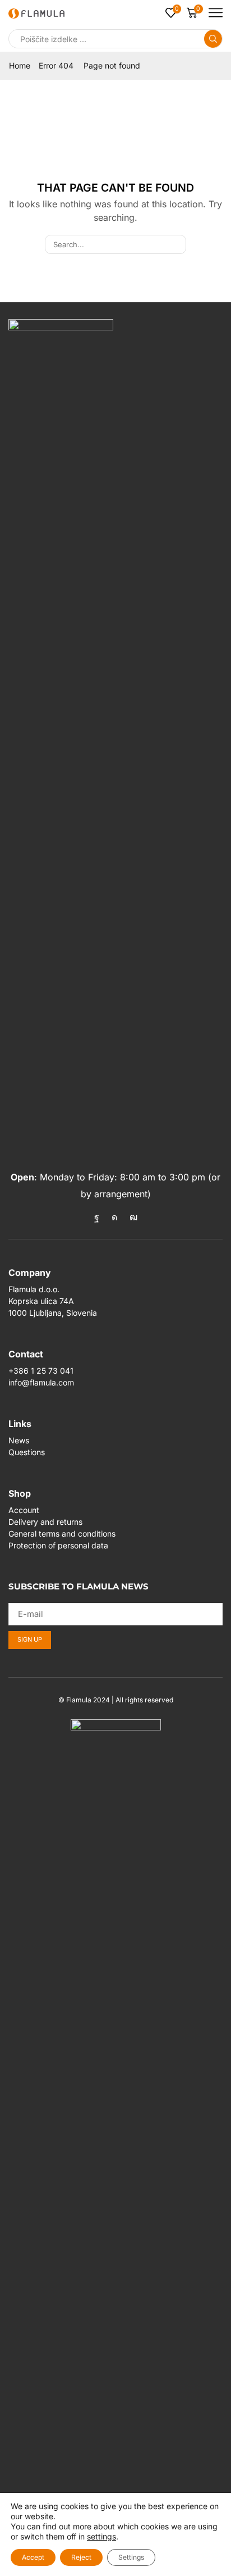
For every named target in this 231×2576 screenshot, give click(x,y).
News (19, 1440)
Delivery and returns (45, 1522)
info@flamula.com (41, 1382)
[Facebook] (97, 1217)
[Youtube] (133, 1217)
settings (101, 2536)
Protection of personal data (58, 1545)
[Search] (177, 244)
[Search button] (213, 39)
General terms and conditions (62, 1534)
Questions (27, 1452)
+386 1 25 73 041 (41, 1371)
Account (24, 1510)
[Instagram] (114, 1217)
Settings (131, 2557)
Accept (33, 2557)
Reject (81, 2557)
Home (20, 65)
